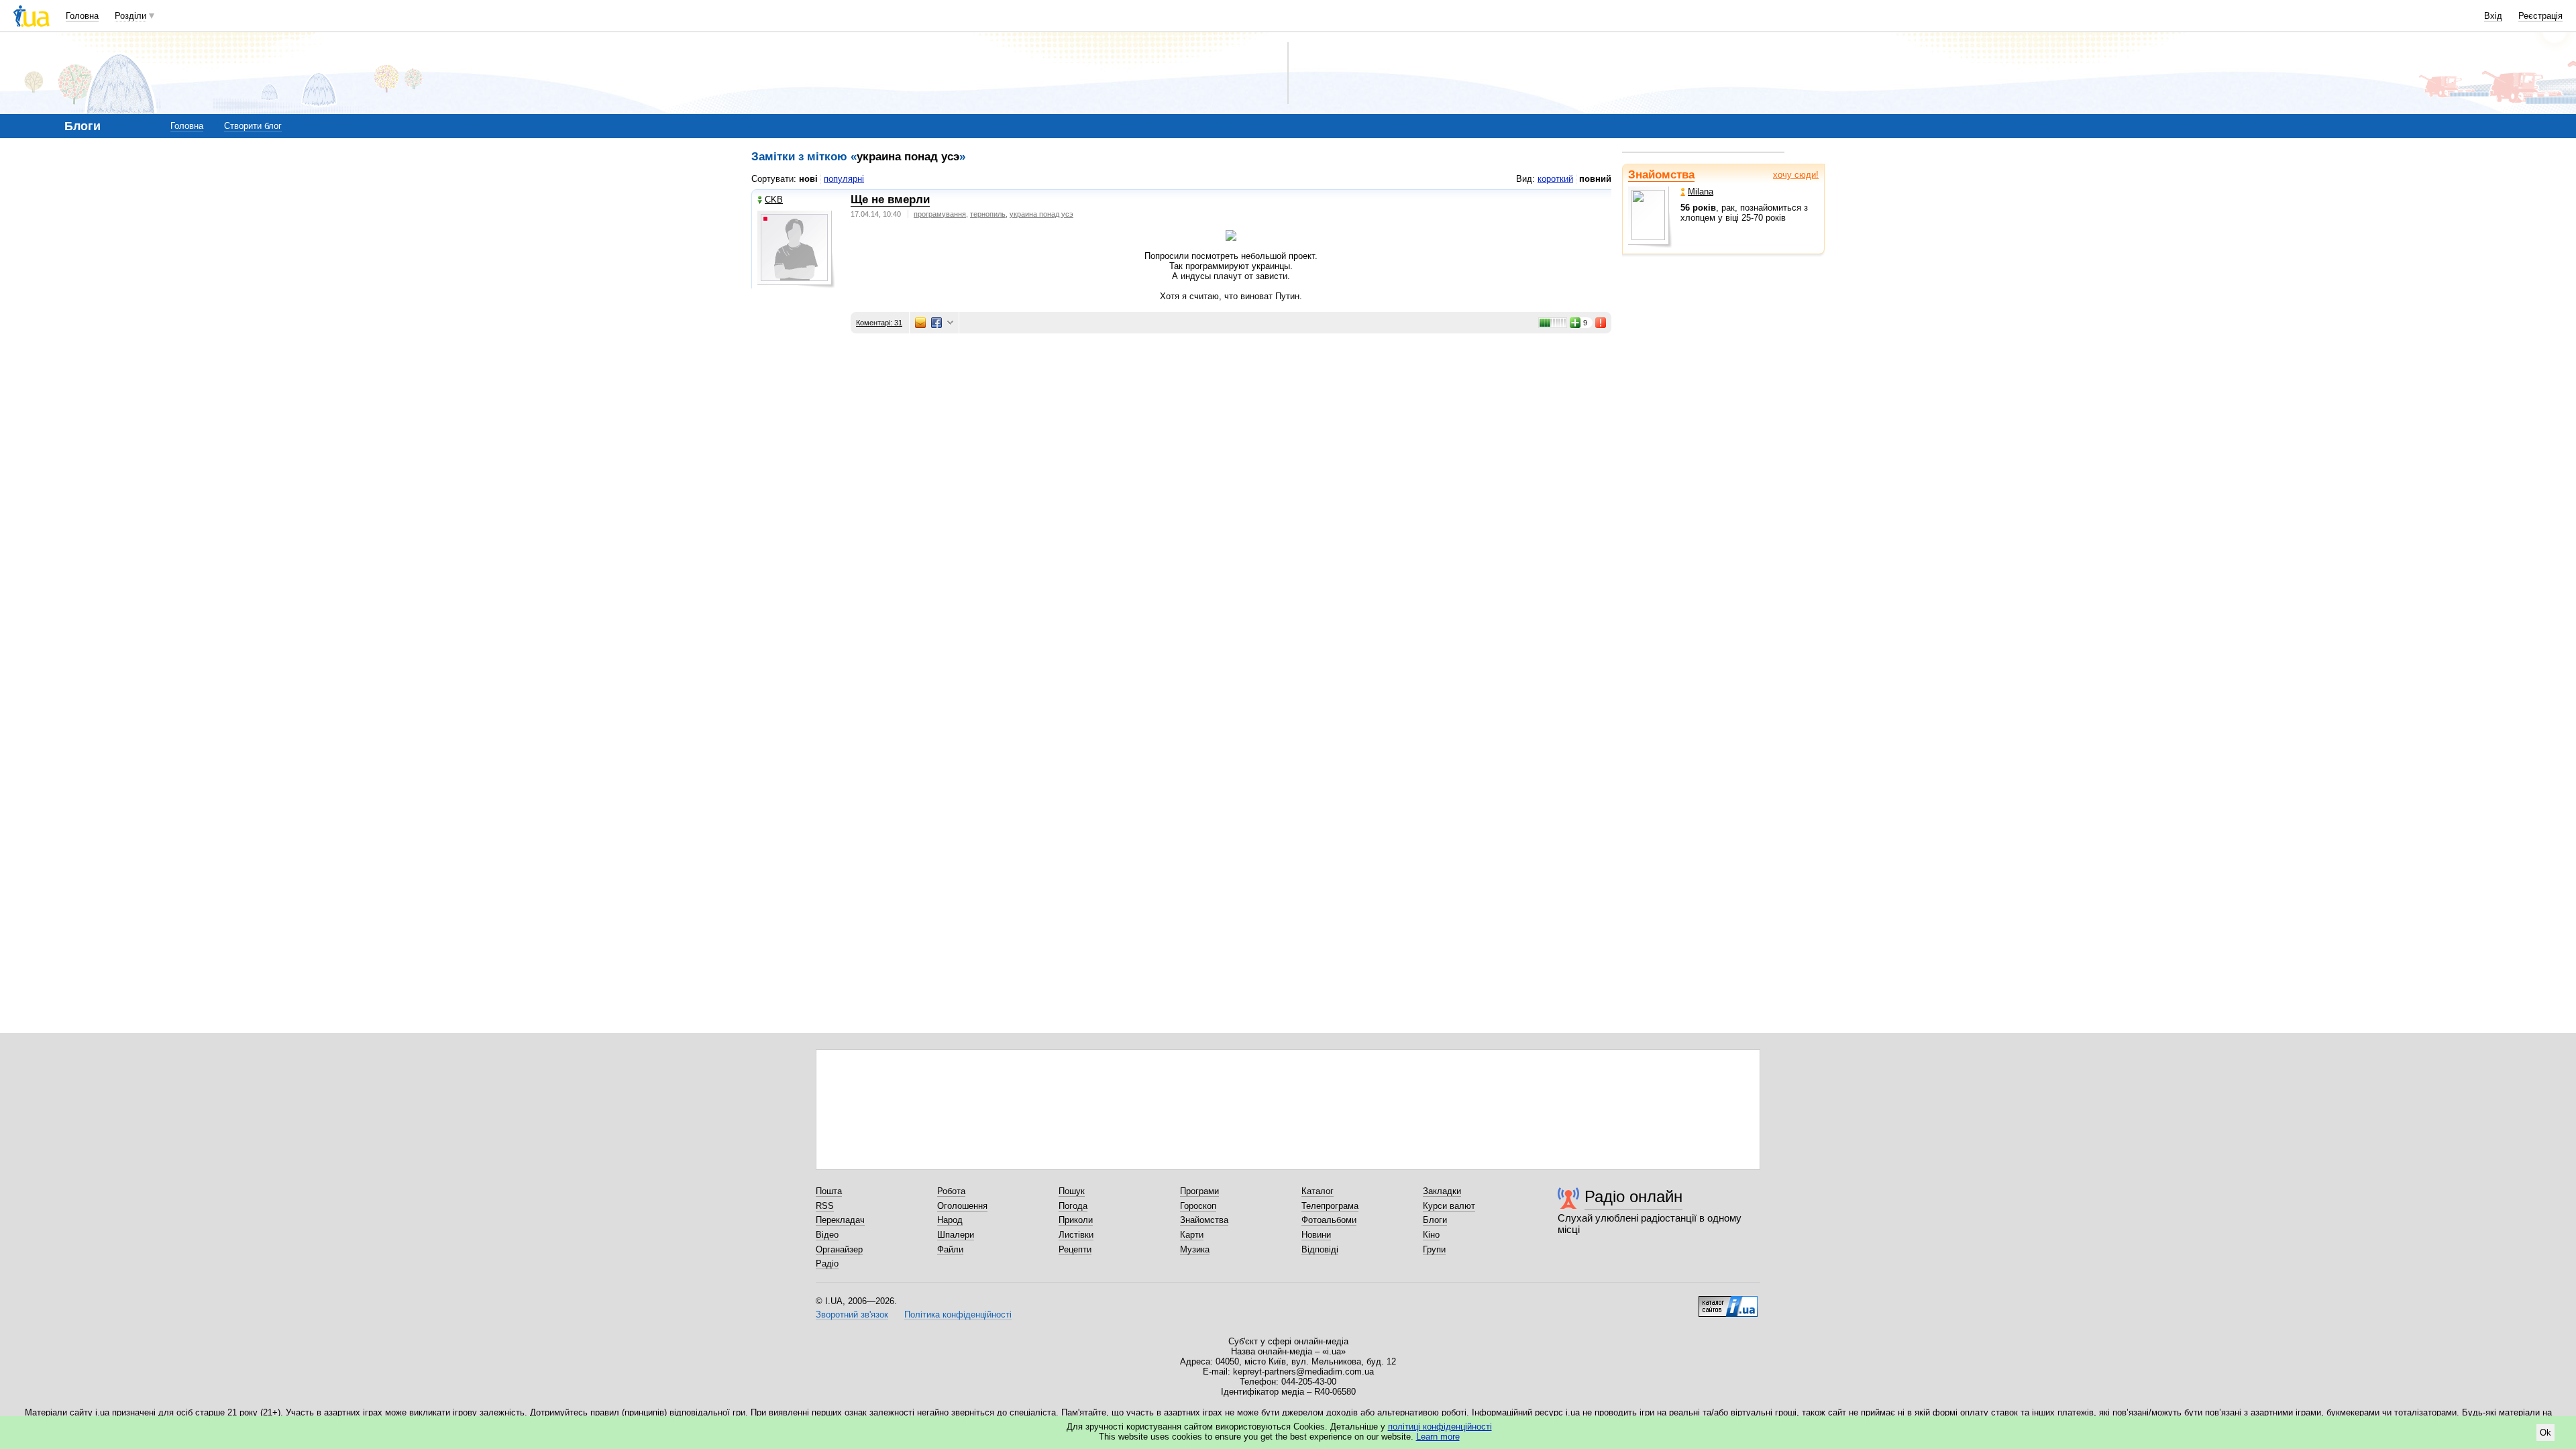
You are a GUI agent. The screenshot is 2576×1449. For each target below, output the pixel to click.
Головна (82, 16)
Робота (951, 1191)
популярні (844, 179)
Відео (827, 1235)
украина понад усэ (1041, 214)
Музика (1195, 1249)
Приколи (1076, 1220)
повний (1595, 179)
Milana (1701, 192)
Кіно (1431, 1235)
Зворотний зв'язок (852, 1314)
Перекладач (840, 1220)
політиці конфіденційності (1440, 1427)
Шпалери (956, 1235)
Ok (2545, 1433)
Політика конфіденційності (958, 1314)
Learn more (1438, 1437)
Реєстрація (2540, 16)
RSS (825, 1206)
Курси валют (1449, 1206)
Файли (950, 1249)
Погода (1073, 1206)
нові (808, 179)
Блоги (1435, 1220)
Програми (1199, 1191)
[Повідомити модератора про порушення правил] (1601, 323)
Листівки (1076, 1235)
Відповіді (1320, 1249)
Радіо (827, 1264)
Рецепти (1075, 1249)
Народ (950, 1220)
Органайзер (839, 1249)
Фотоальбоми (1329, 1220)
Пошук (1072, 1191)
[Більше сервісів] (950, 323)
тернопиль (988, 214)
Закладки (1442, 1191)
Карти (1192, 1235)
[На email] (920, 323)
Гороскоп (1198, 1206)
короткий (1555, 179)
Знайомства (1661, 175)
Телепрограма (1330, 1206)
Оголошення (962, 1206)
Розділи (130, 16)
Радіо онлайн (1633, 1196)
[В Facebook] (936, 323)
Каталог (1318, 1191)
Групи (1434, 1249)
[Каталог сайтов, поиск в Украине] (1728, 1301)
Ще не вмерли (890, 200)
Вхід (2493, 16)
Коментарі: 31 (879, 323)
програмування (940, 214)
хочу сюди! (1796, 175)
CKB (774, 200)
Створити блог (253, 126)
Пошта (829, 1191)
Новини (1316, 1235)
